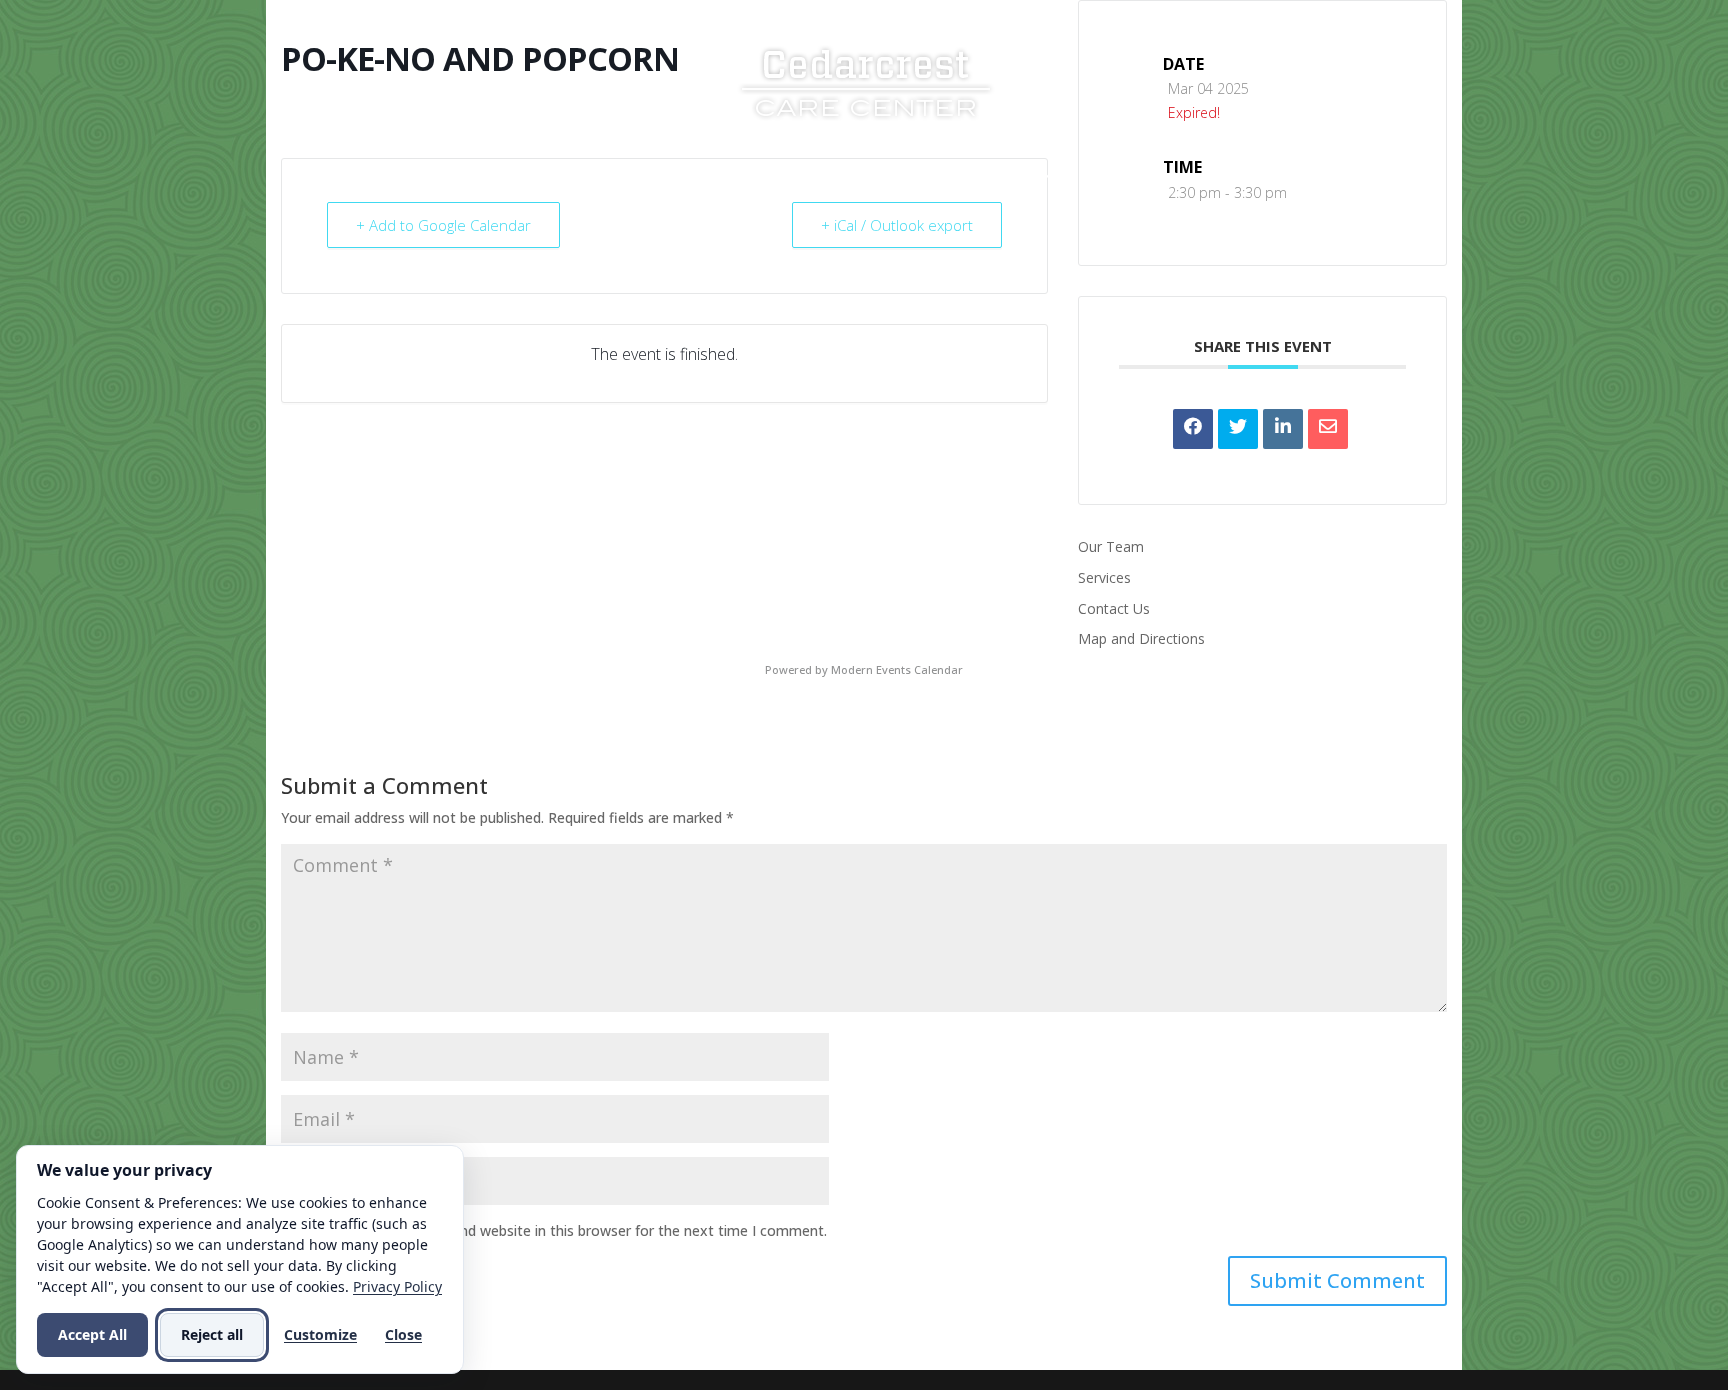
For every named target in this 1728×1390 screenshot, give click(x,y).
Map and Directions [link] (1141, 638)
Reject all (212, 1334)
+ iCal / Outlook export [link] (897, 225)
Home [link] (553, 177)
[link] (866, 80)
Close (403, 1334)
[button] (1337, 1281)
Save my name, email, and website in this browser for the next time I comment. (566, 1230)
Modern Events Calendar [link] (897, 669)
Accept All (92, 1334)
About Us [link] (640, 177)
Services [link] (759, 177)
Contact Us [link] (1128, 177)
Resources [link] (881, 177)
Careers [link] (1001, 177)
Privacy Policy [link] (397, 1286)
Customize (320, 1334)
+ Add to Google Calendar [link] (443, 225)
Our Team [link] (1111, 546)
